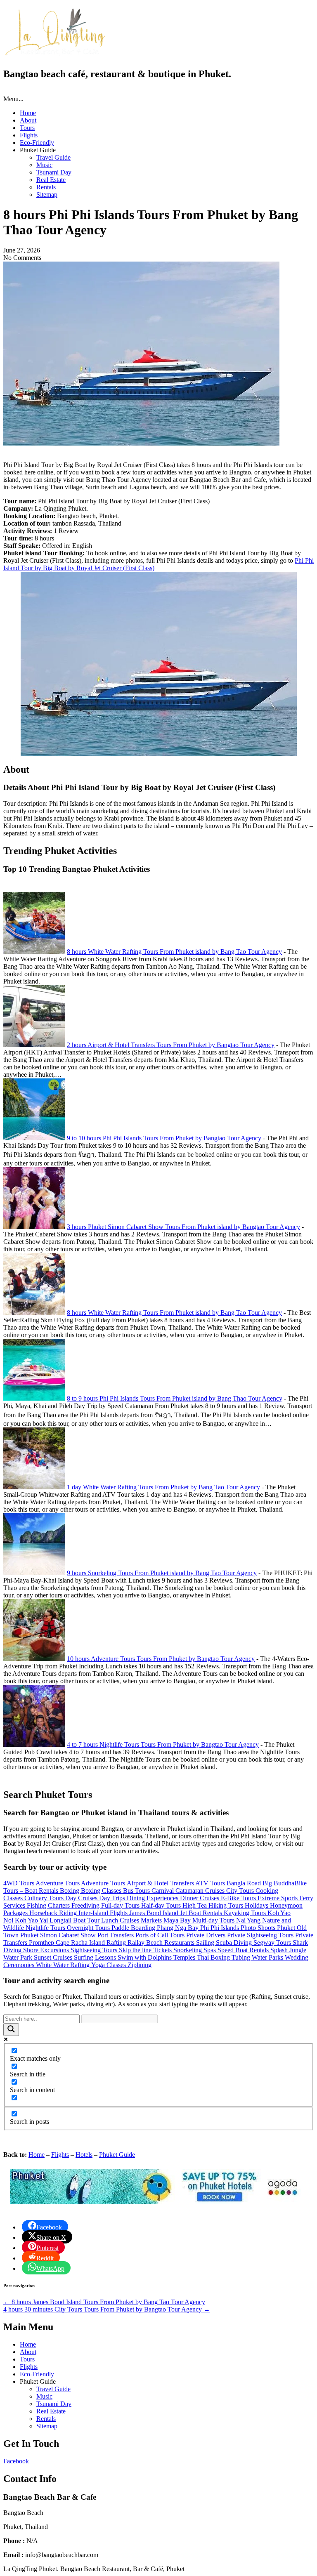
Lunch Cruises (121, 1920)
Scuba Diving (235, 1943)
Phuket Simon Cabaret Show (59, 1935)
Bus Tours (137, 1891)
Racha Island (89, 1943)
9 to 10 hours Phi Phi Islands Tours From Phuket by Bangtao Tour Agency (164, 1138)
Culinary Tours (45, 1898)
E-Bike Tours (239, 1898)
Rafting (117, 1943)
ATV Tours (210, 1883)
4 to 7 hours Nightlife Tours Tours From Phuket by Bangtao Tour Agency (163, 1744)
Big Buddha (278, 1883)
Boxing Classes (102, 1891)
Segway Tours (273, 1943)
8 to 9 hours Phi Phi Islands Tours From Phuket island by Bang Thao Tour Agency (175, 1398)
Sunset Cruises (54, 1957)
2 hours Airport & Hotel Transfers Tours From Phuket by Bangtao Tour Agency (171, 1045)
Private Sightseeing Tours (261, 1935)
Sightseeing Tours (95, 1950)
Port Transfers (116, 1935)
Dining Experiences (153, 1898)
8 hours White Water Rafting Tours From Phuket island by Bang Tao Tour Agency (174, 952)
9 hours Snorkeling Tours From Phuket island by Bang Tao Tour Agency (162, 1573)
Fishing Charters (49, 1905)
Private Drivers (207, 1935)
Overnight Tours (89, 1928)
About (28, 120)
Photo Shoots (259, 1928)
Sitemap (47, 195)
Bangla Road (244, 1883)
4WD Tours (19, 1883)
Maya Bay (178, 1920)
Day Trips (113, 1898)
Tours (27, 128)
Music (44, 165)
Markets (152, 1920)
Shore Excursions (47, 1950)
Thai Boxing (214, 1957)
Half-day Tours (162, 1905)
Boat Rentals (42, 1891)
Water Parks (268, 1957)
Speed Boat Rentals (244, 1950)
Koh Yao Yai (32, 1920)
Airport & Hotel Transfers (160, 1883)
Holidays (257, 1905)
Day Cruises (82, 1898)
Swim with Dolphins (145, 1957)
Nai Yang (249, 1920)
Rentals (46, 187)
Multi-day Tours (214, 1920)
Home (28, 113)
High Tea (195, 1905)
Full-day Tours (121, 1905)
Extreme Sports (278, 1898)
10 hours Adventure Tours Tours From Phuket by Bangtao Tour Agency (161, 1659)
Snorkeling (188, 1950)
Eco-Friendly (37, 143)
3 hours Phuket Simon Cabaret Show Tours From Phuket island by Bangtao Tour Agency (183, 1227)
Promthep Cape (50, 1943)
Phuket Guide (117, 2155)
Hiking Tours (227, 1905)
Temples (185, 1957)
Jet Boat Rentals (202, 1913)
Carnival (163, 1891)
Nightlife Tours (46, 1928)
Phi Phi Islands (220, 1928)
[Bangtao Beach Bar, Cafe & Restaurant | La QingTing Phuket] (54, 54)
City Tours (241, 1891)
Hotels (84, 2155)
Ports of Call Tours (161, 1935)
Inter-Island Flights (104, 1913)
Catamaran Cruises (201, 1891)
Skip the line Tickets (146, 1950)
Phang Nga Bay (179, 1928)
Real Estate (51, 180)
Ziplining (140, 1965)
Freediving (86, 1905)
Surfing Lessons (96, 1957)
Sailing (206, 1943)
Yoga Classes (109, 1965)
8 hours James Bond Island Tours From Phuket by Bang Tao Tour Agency (104, 2302)
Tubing (242, 1957)
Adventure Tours (58, 1883)
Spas (211, 1950)
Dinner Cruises (200, 1898)
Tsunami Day (54, 172)
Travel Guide (53, 157)
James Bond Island (155, 1913)
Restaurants (180, 1943)
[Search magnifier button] (11, 2030)
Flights (29, 135)
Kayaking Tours (246, 1913)
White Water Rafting (64, 1965)
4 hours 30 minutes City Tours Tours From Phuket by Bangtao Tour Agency (107, 2309)
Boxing (70, 1891)
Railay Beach (146, 1943)
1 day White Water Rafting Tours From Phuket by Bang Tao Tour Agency (163, 1487)
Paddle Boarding (134, 1928)
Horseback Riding (54, 1913)
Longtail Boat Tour (75, 1920)
